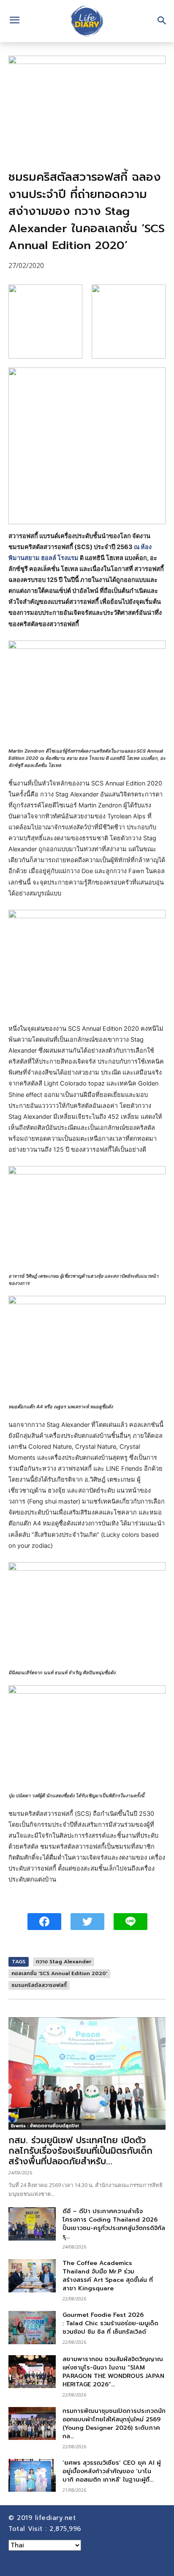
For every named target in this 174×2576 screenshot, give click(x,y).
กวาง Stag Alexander (64, 1962)
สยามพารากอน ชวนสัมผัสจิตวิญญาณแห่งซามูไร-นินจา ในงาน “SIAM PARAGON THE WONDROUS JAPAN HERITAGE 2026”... (113, 2372)
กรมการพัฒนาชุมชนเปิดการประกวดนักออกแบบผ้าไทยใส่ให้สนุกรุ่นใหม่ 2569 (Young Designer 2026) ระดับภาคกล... (114, 2424)
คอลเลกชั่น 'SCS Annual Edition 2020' (59, 1973)
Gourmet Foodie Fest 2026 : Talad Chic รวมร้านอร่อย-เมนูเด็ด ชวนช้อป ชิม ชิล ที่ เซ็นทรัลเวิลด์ (110, 2323)
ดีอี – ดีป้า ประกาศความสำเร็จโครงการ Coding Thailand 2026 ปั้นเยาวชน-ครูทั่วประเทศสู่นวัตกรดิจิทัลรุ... (114, 2224)
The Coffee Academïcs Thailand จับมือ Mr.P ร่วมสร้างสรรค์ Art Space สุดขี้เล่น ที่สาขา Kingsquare (108, 2276)
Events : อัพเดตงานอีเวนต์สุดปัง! (45, 2126)
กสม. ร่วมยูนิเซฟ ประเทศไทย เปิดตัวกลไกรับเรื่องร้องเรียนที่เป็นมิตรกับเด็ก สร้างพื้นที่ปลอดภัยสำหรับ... (80, 2151)
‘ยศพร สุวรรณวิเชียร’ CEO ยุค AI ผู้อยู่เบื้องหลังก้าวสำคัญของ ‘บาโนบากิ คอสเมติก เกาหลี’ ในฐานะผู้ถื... (112, 2471)
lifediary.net (57, 2518)
